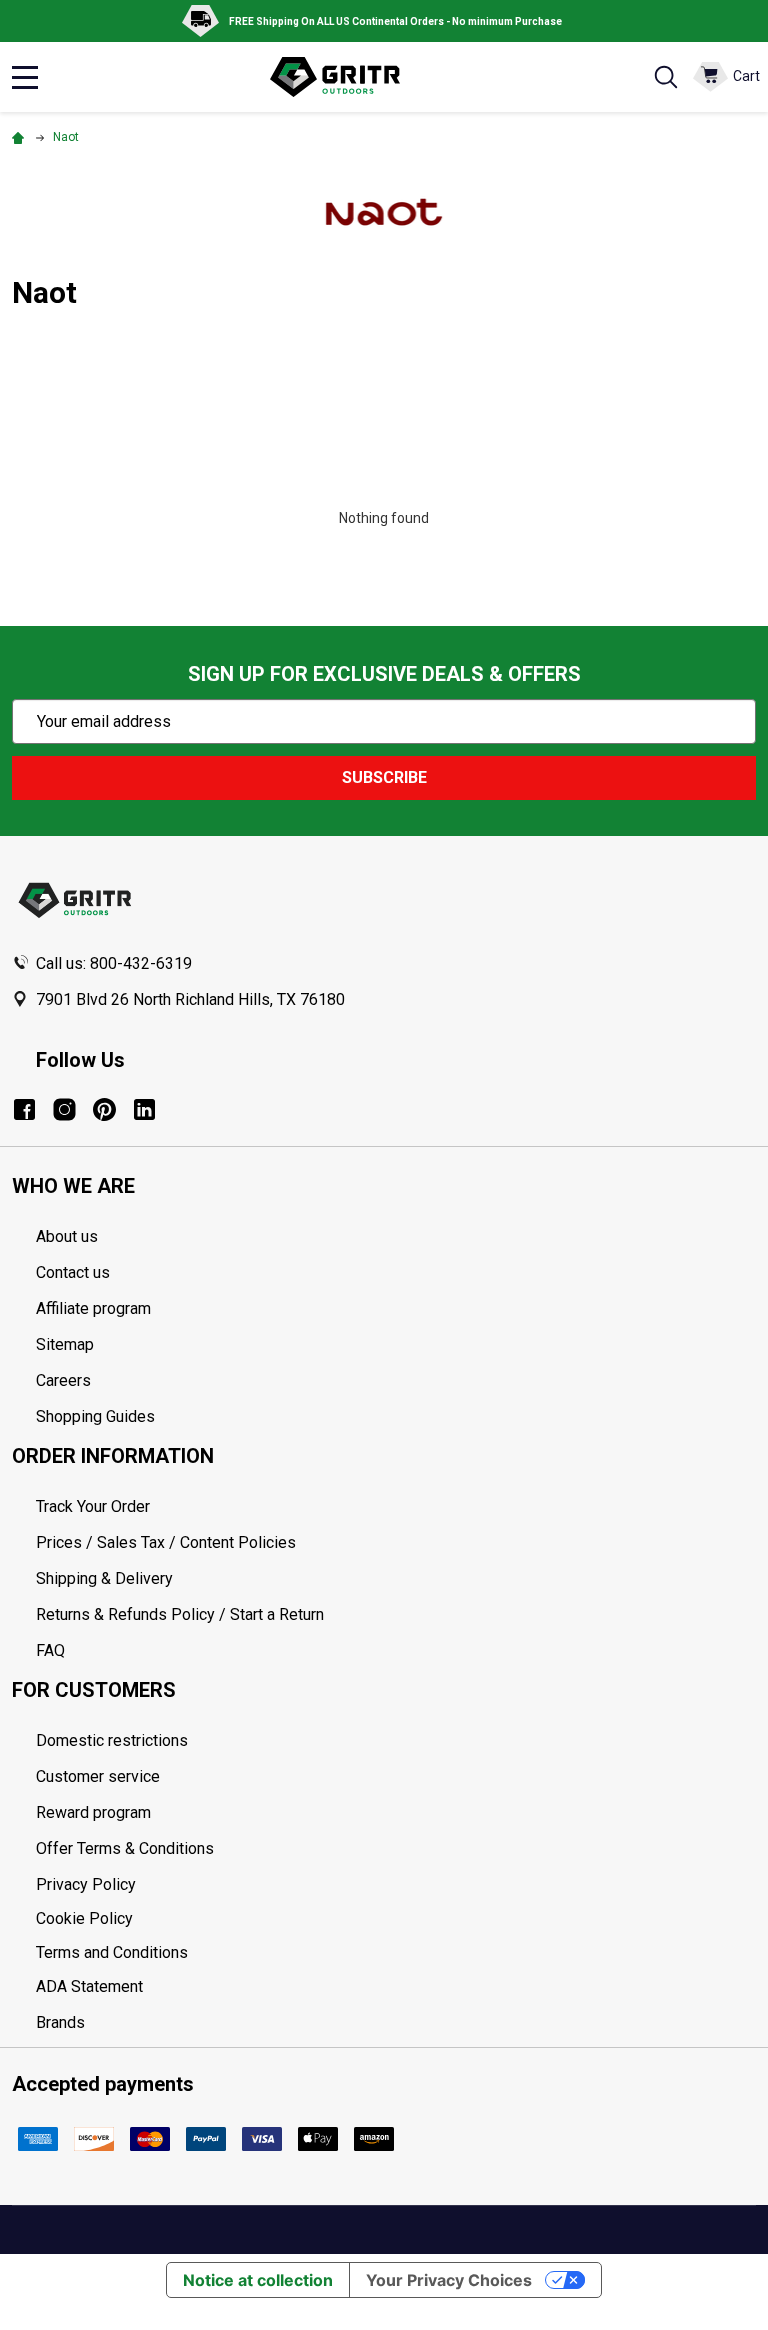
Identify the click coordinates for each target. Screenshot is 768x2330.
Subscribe (384, 777)
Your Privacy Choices (449, 2280)
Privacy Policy (396, 1885)
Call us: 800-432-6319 (114, 963)
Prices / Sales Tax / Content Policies (166, 1542)
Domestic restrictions (112, 1740)
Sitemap (65, 1344)
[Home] (21, 137)
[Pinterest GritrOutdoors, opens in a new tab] (104, 1109)
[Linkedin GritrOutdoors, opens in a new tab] (144, 1109)
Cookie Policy (396, 1919)
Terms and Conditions (396, 1953)
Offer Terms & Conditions (125, 1848)
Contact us (73, 1272)
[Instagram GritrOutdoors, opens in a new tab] (64, 1109)
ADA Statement (89, 1986)
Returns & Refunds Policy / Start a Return (180, 1614)
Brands (60, 2022)
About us (67, 1236)
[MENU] (25, 77)
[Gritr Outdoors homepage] (345, 77)
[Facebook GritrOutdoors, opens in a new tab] (24, 1109)
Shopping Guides (95, 1416)
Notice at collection (258, 2280)
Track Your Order (93, 1506)
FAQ (50, 1650)
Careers (63, 1380)
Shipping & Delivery (104, 1578)
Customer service (98, 1776)
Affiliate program (93, 1308)
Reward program (93, 1812)
